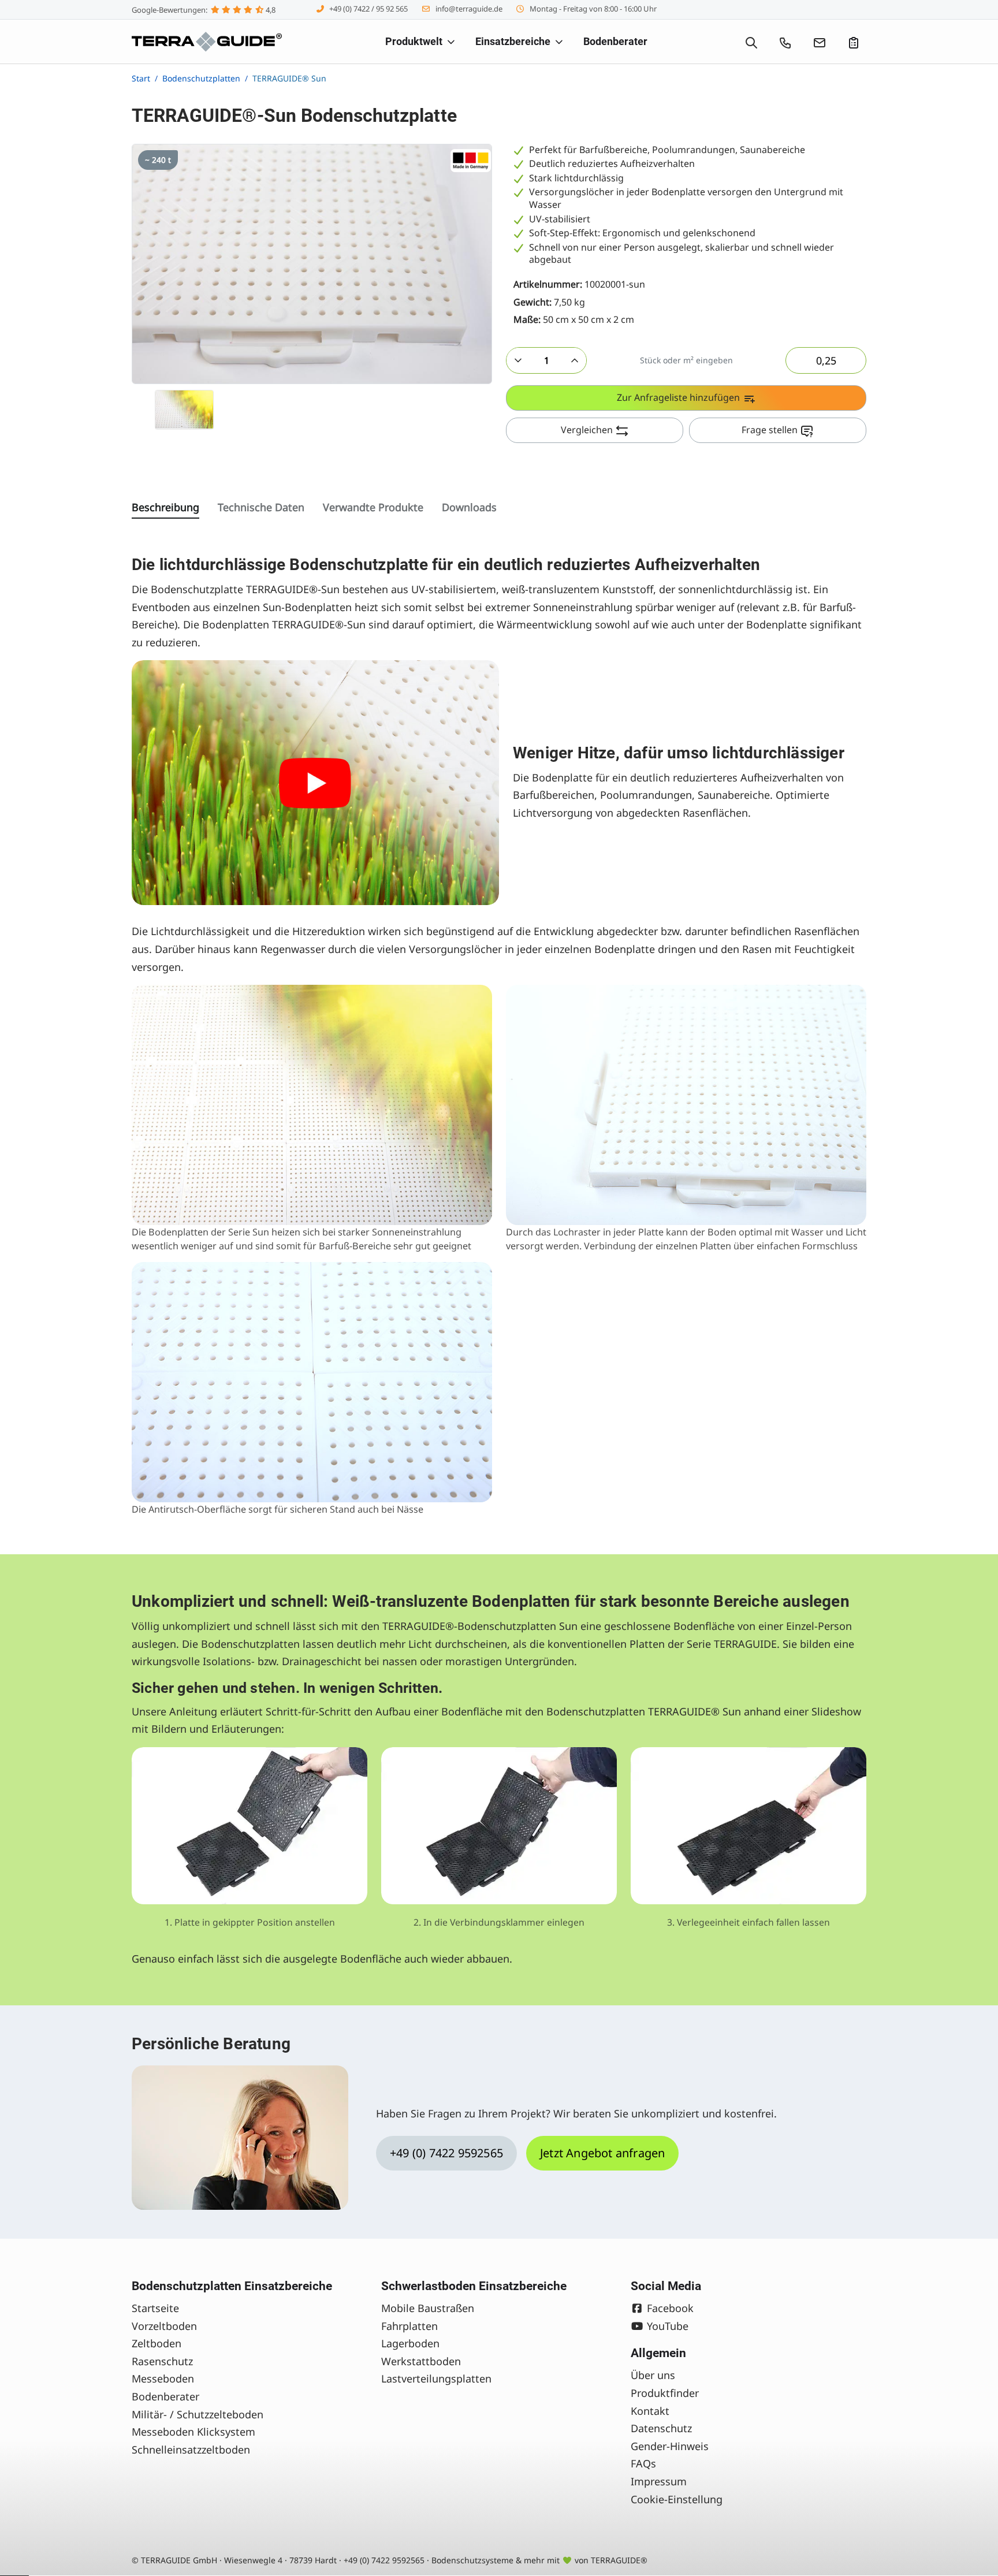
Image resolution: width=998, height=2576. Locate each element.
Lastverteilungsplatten (436, 2378)
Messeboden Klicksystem (193, 2432)
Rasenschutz (162, 2361)
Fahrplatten (409, 2326)
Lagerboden (410, 2343)
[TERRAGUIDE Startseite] (207, 42)
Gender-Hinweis (670, 2446)
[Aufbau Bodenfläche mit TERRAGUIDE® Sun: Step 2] (499, 1826)
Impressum (659, 2481)
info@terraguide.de (469, 9)
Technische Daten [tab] (261, 507)
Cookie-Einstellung (677, 2499)
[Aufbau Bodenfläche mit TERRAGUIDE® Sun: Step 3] (748, 1826)
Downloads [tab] (469, 507)
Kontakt (650, 2411)
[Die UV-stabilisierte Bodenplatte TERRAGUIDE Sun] (315, 783)
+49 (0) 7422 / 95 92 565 (368, 9)
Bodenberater (165, 2396)
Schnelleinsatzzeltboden (191, 2450)
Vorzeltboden (164, 2326)
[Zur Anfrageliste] (854, 42)
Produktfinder (665, 2393)
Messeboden (163, 2378)
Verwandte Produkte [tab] (373, 507)
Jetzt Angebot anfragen (602, 2153)
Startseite (155, 2308)
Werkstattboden (421, 2361)
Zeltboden (157, 2343)
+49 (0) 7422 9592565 (446, 2153)
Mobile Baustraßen (428, 2308)
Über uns (653, 2375)
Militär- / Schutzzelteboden (198, 2414)
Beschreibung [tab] (165, 507)
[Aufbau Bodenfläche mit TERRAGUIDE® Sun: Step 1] (249, 1826)
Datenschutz (661, 2428)
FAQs (643, 2463)
